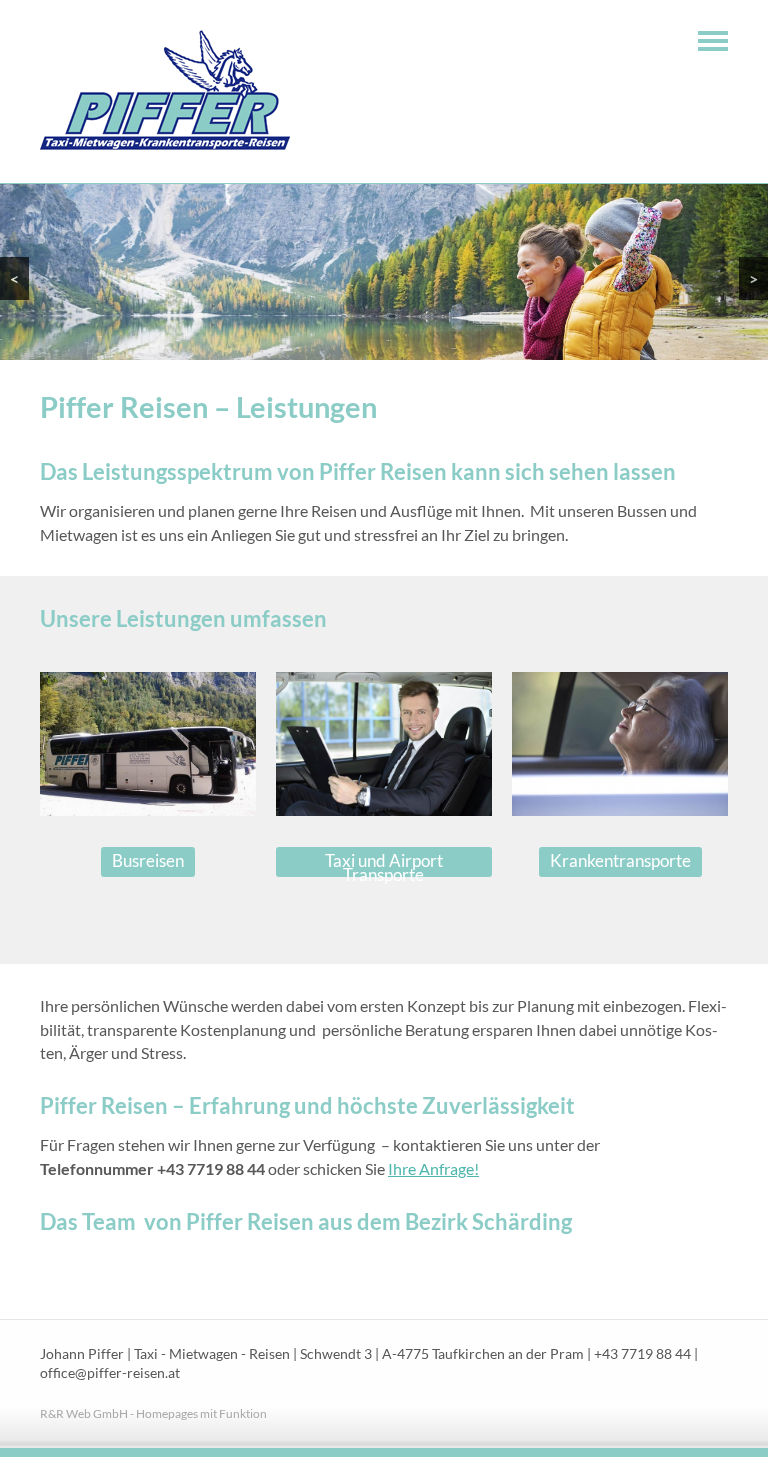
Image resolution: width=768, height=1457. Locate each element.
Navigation (713, 41)
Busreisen (148, 860)
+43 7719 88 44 (642, 1354)
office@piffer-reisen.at (110, 1373)
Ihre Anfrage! (433, 1168)
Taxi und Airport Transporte (384, 863)
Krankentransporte (620, 860)
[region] (384, 272)
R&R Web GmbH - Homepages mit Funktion (153, 1413)
